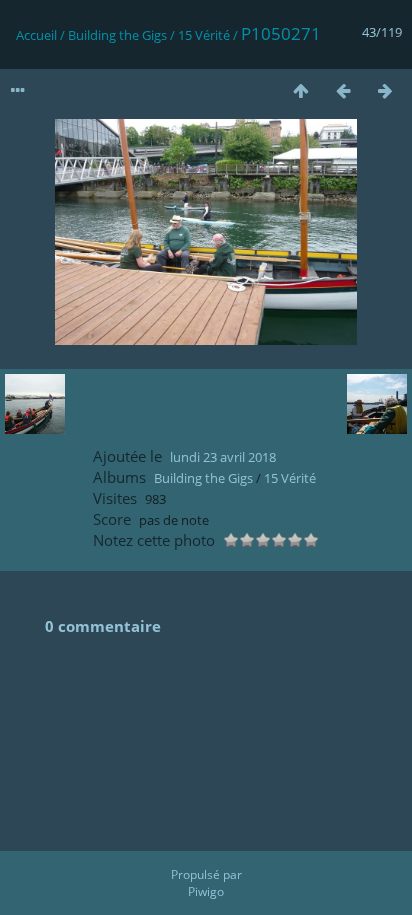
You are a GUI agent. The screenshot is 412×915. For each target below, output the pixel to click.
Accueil (36, 35)
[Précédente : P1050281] (343, 90)
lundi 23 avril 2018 (223, 457)
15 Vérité (204, 35)
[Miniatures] (301, 90)
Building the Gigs (117, 35)
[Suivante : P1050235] (385, 90)
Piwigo (206, 891)
